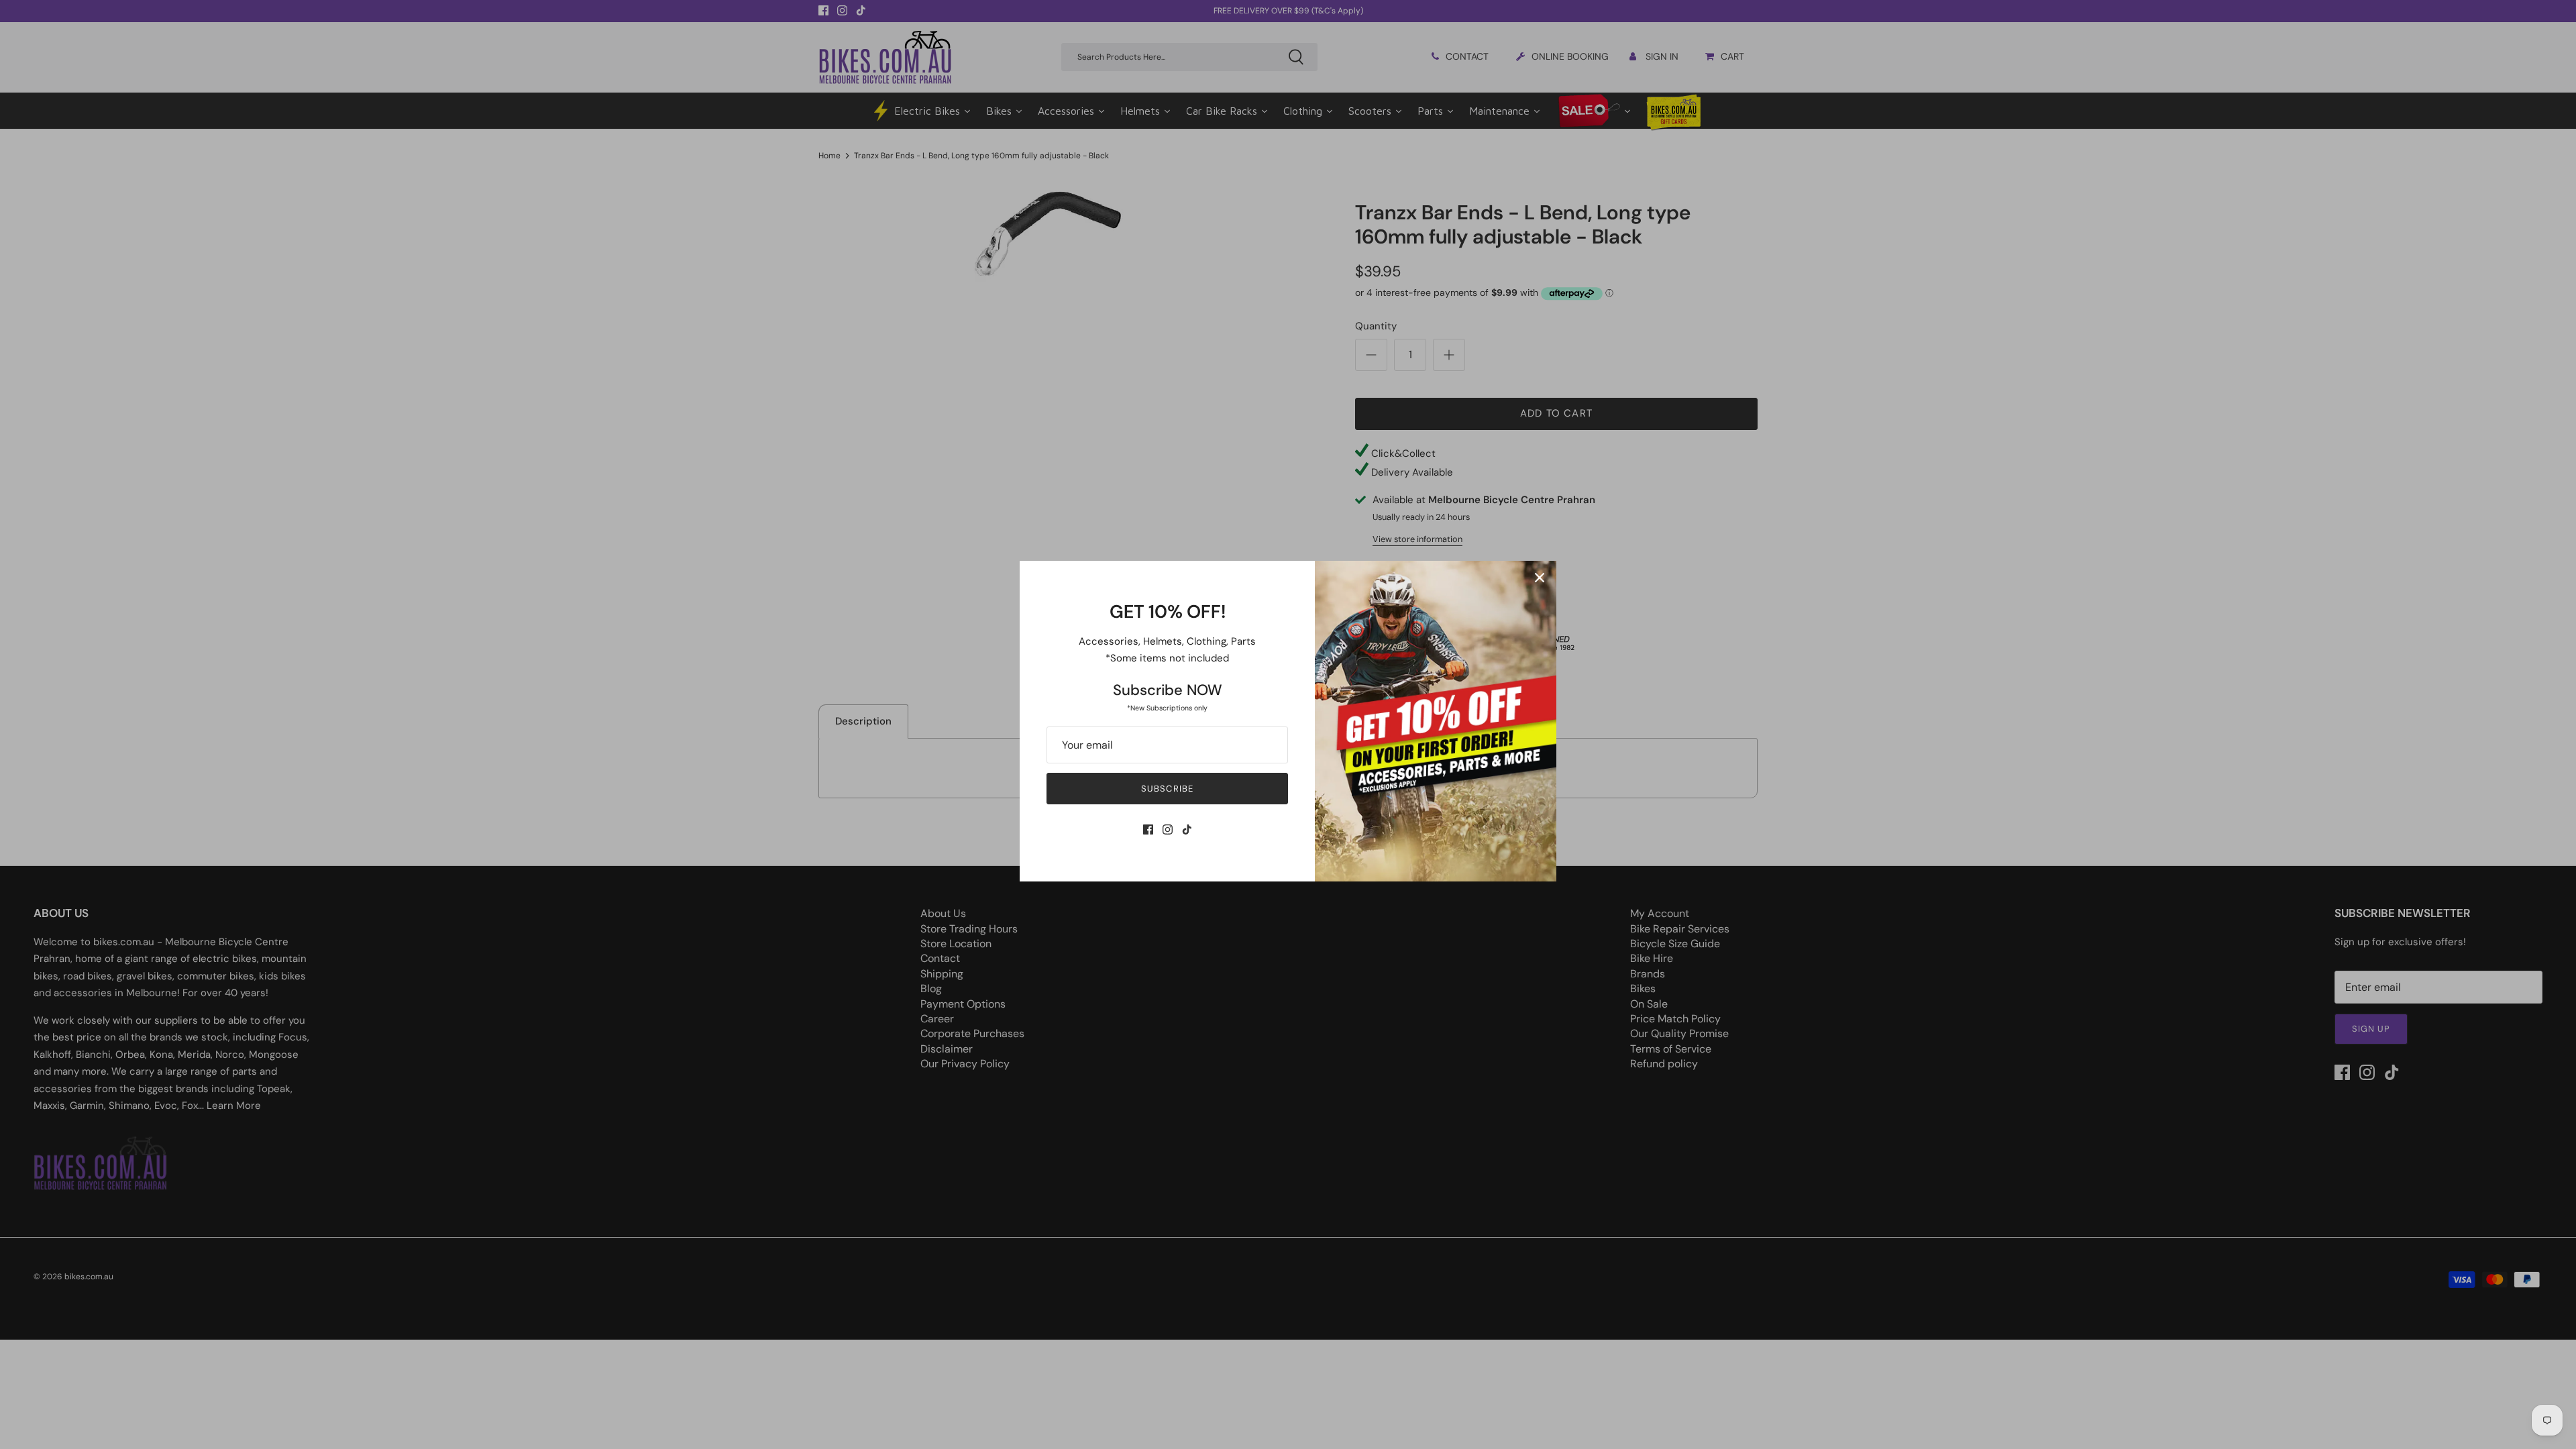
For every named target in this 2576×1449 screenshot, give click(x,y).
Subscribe (1167, 789)
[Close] (1540, 578)
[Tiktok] (1187, 829)
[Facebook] (1148, 829)
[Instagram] (1168, 829)
